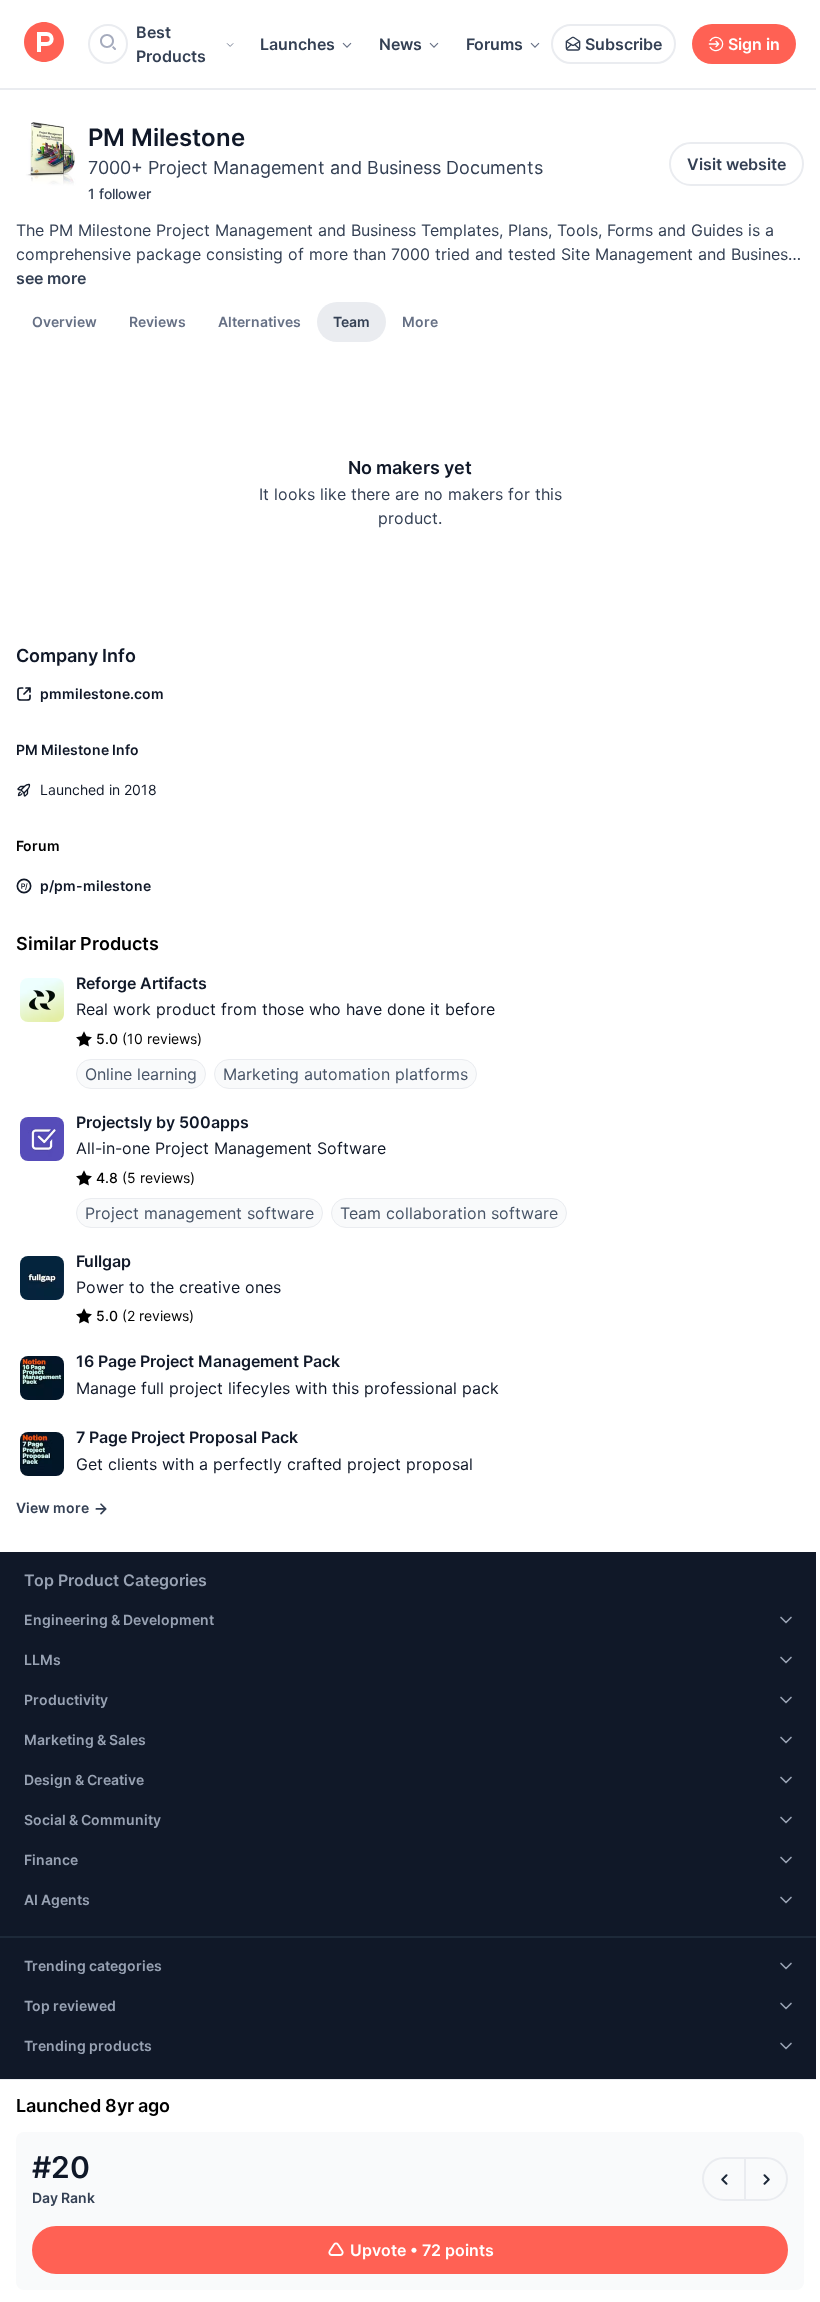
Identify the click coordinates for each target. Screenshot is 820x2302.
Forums (494, 44)
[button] (420, 321)
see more (51, 278)
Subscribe (623, 44)
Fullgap (103, 1261)
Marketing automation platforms (345, 1074)
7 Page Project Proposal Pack (187, 1437)
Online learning (141, 1074)
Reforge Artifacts (141, 983)
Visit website (736, 164)
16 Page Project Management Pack (208, 1361)
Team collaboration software (449, 1213)
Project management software (199, 1213)
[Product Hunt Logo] (44, 43)
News (400, 44)
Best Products (171, 44)
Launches (297, 44)
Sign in (754, 44)
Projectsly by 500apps (162, 1122)
